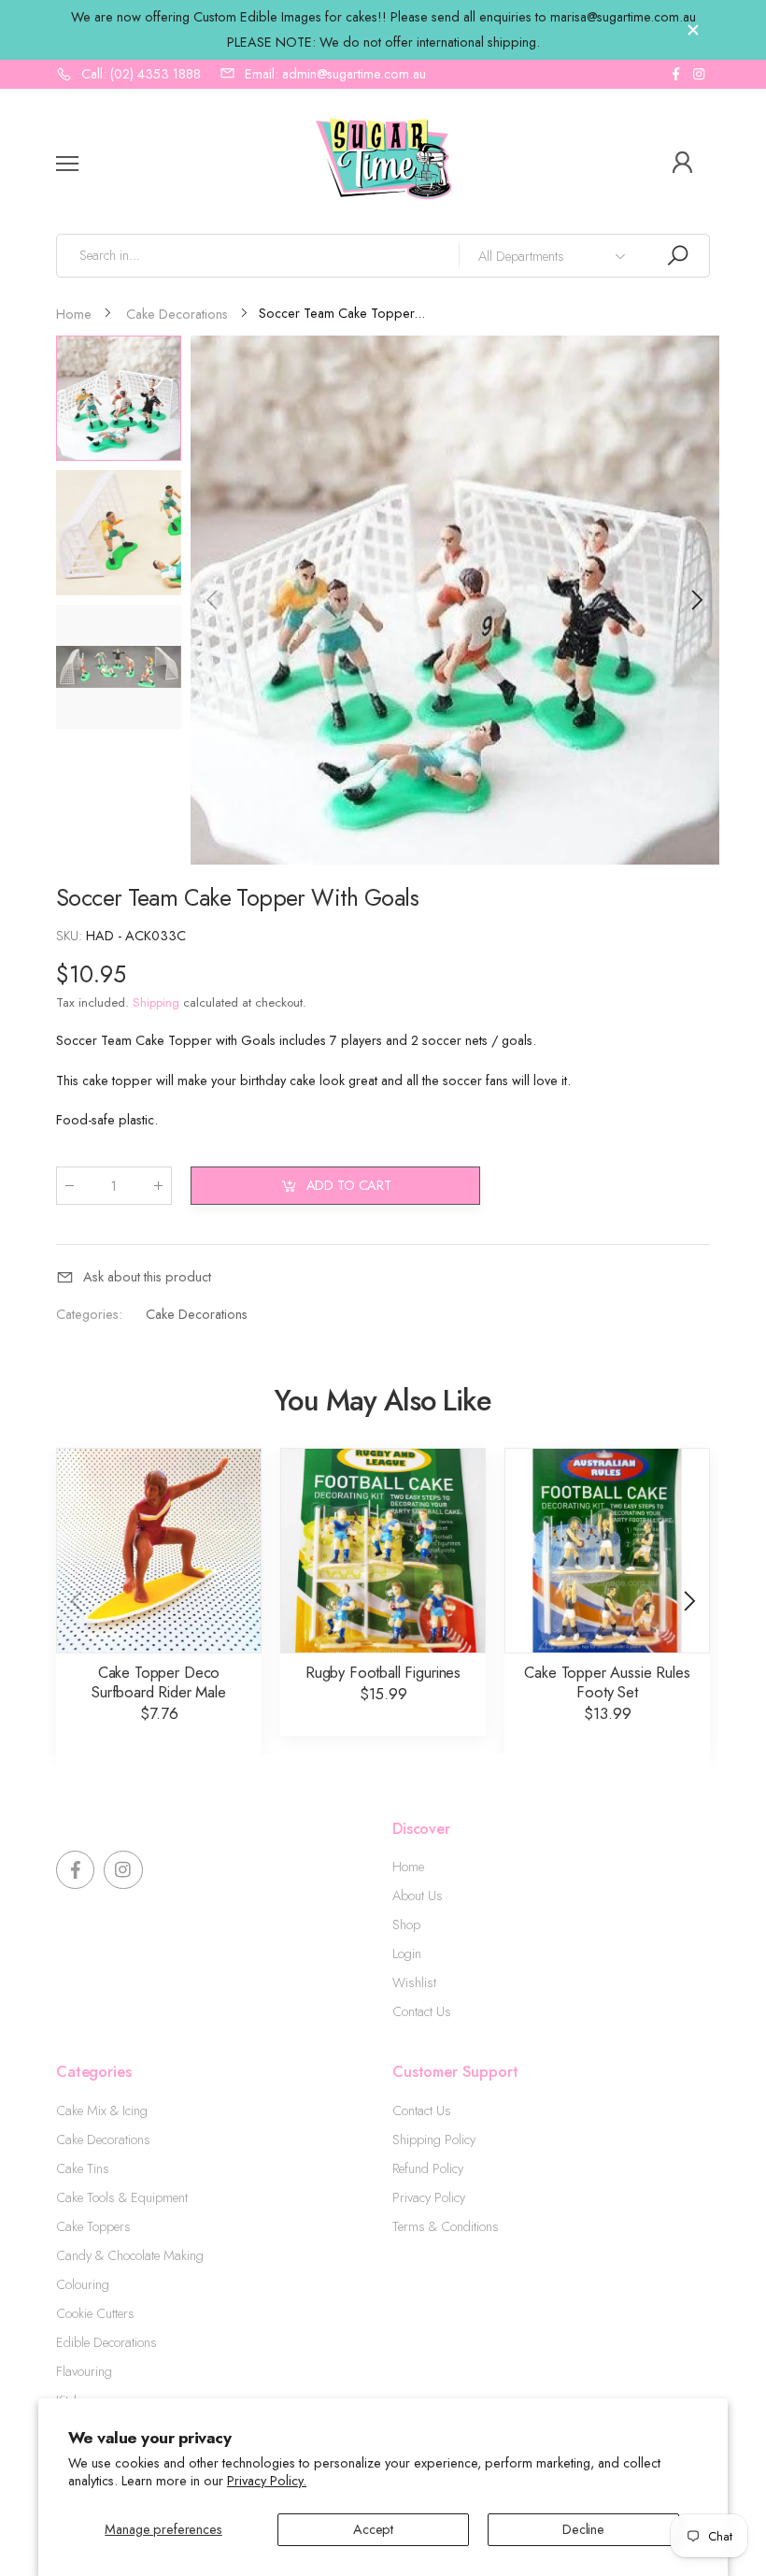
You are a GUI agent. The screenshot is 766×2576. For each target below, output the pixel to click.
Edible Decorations (106, 2342)
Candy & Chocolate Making (130, 2255)
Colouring (83, 2284)
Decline (583, 2529)
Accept (373, 2529)
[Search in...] (677, 256)
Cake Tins (83, 2168)
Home (408, 1867)
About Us (418, 1896)
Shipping (156, 1002)
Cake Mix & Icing (102, 2111)
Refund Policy (428, 2168)
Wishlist (414, 1982)
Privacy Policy (429, 2197)
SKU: (71, 936)
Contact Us (422, 2011)
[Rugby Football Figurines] (383, 1551)
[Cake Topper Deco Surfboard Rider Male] (159, 1551)
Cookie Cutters (95, 2313)
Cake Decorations (197, 1314)
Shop (406, 1925)
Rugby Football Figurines (383, 1672)
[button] (696, 600)
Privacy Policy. (267, 2481)
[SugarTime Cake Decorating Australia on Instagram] (699, 74)
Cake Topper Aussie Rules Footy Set (607, 1682)
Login (407, 1953)
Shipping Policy (434, 2140)
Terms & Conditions (446, 2226)
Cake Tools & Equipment (122, 2197)
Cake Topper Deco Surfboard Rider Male (159, 1682)
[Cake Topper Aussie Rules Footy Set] (607, 1551)
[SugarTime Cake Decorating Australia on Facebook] (675, 74)
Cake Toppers (93, 2226)
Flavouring (84, 2371)
